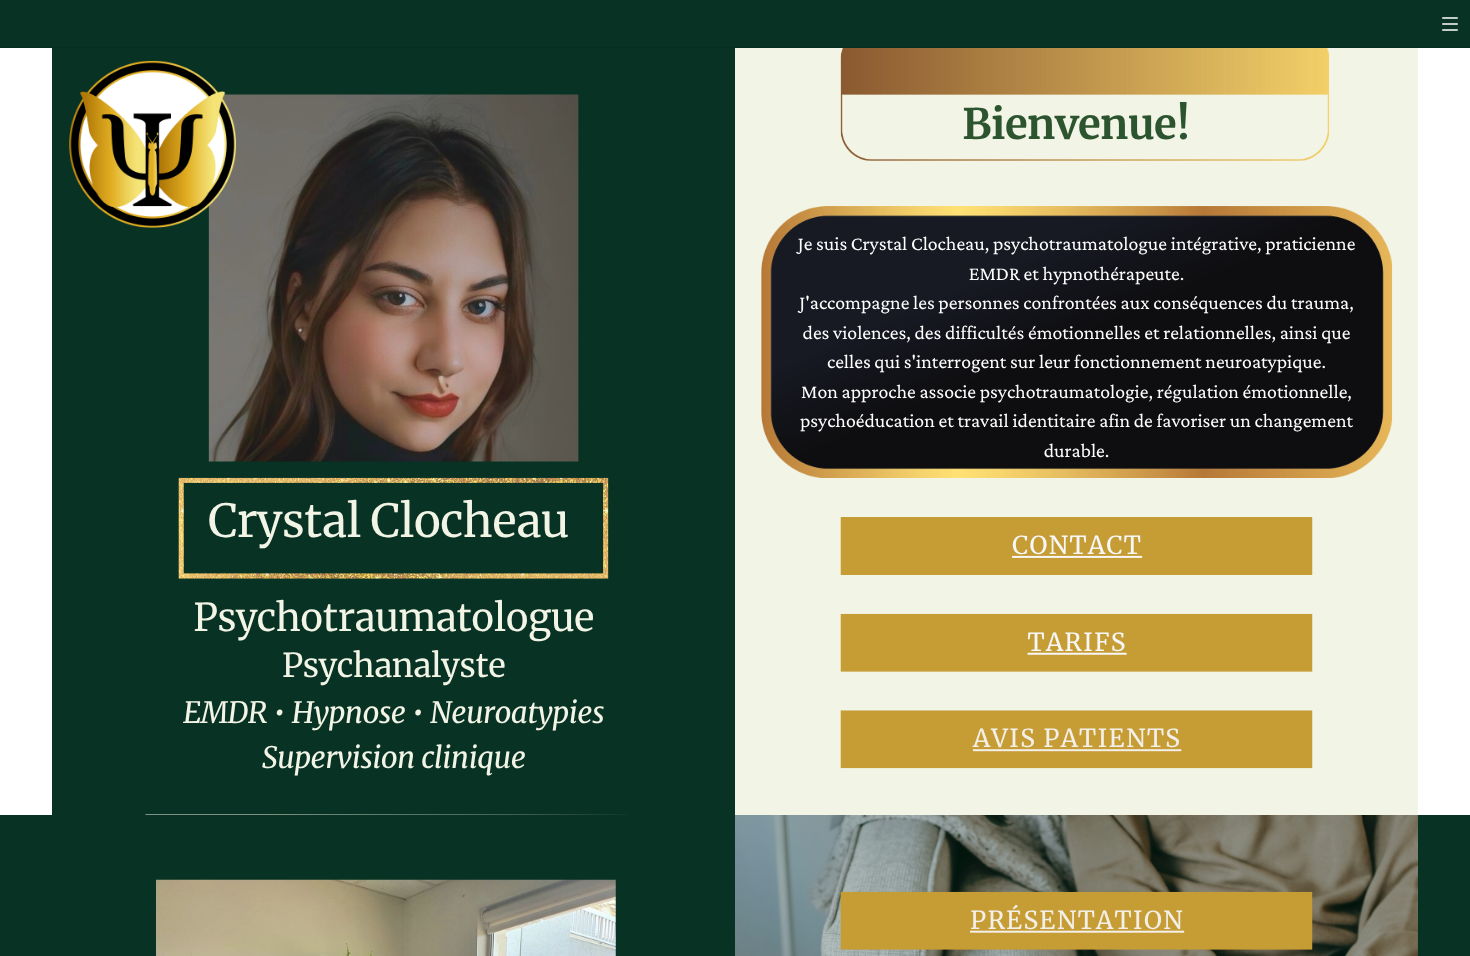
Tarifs (1077, 642)
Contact (1077, 545)
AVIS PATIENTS (1077, 738)
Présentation (1077, 920)
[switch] (1450, 24)
